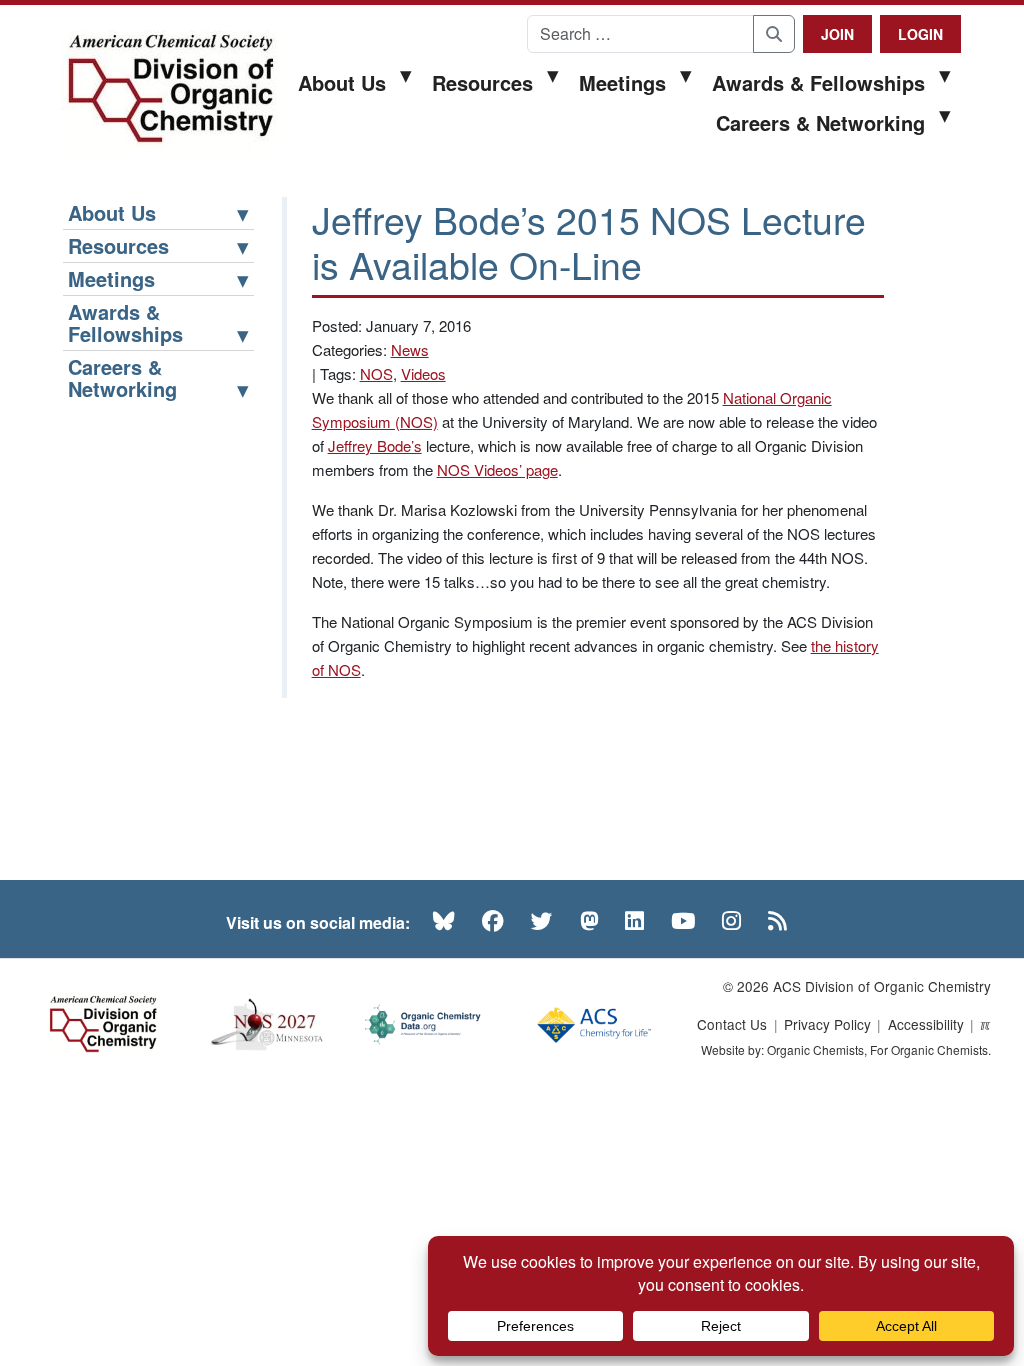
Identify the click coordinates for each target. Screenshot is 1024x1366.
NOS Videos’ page (497, 469)
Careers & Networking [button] (820, 122)
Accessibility (926, 1024)
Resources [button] (482, 82)
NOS (376, 373)
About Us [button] (342, 82)
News (410, 349)
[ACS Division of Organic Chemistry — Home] (169, 89)
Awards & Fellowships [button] (818, 82)
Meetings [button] (622, 82)
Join (837, 34)
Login (920, 34)
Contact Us (732, 1024)
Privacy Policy (827, 1024)
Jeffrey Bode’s (375, 445)
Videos (423, 373)
